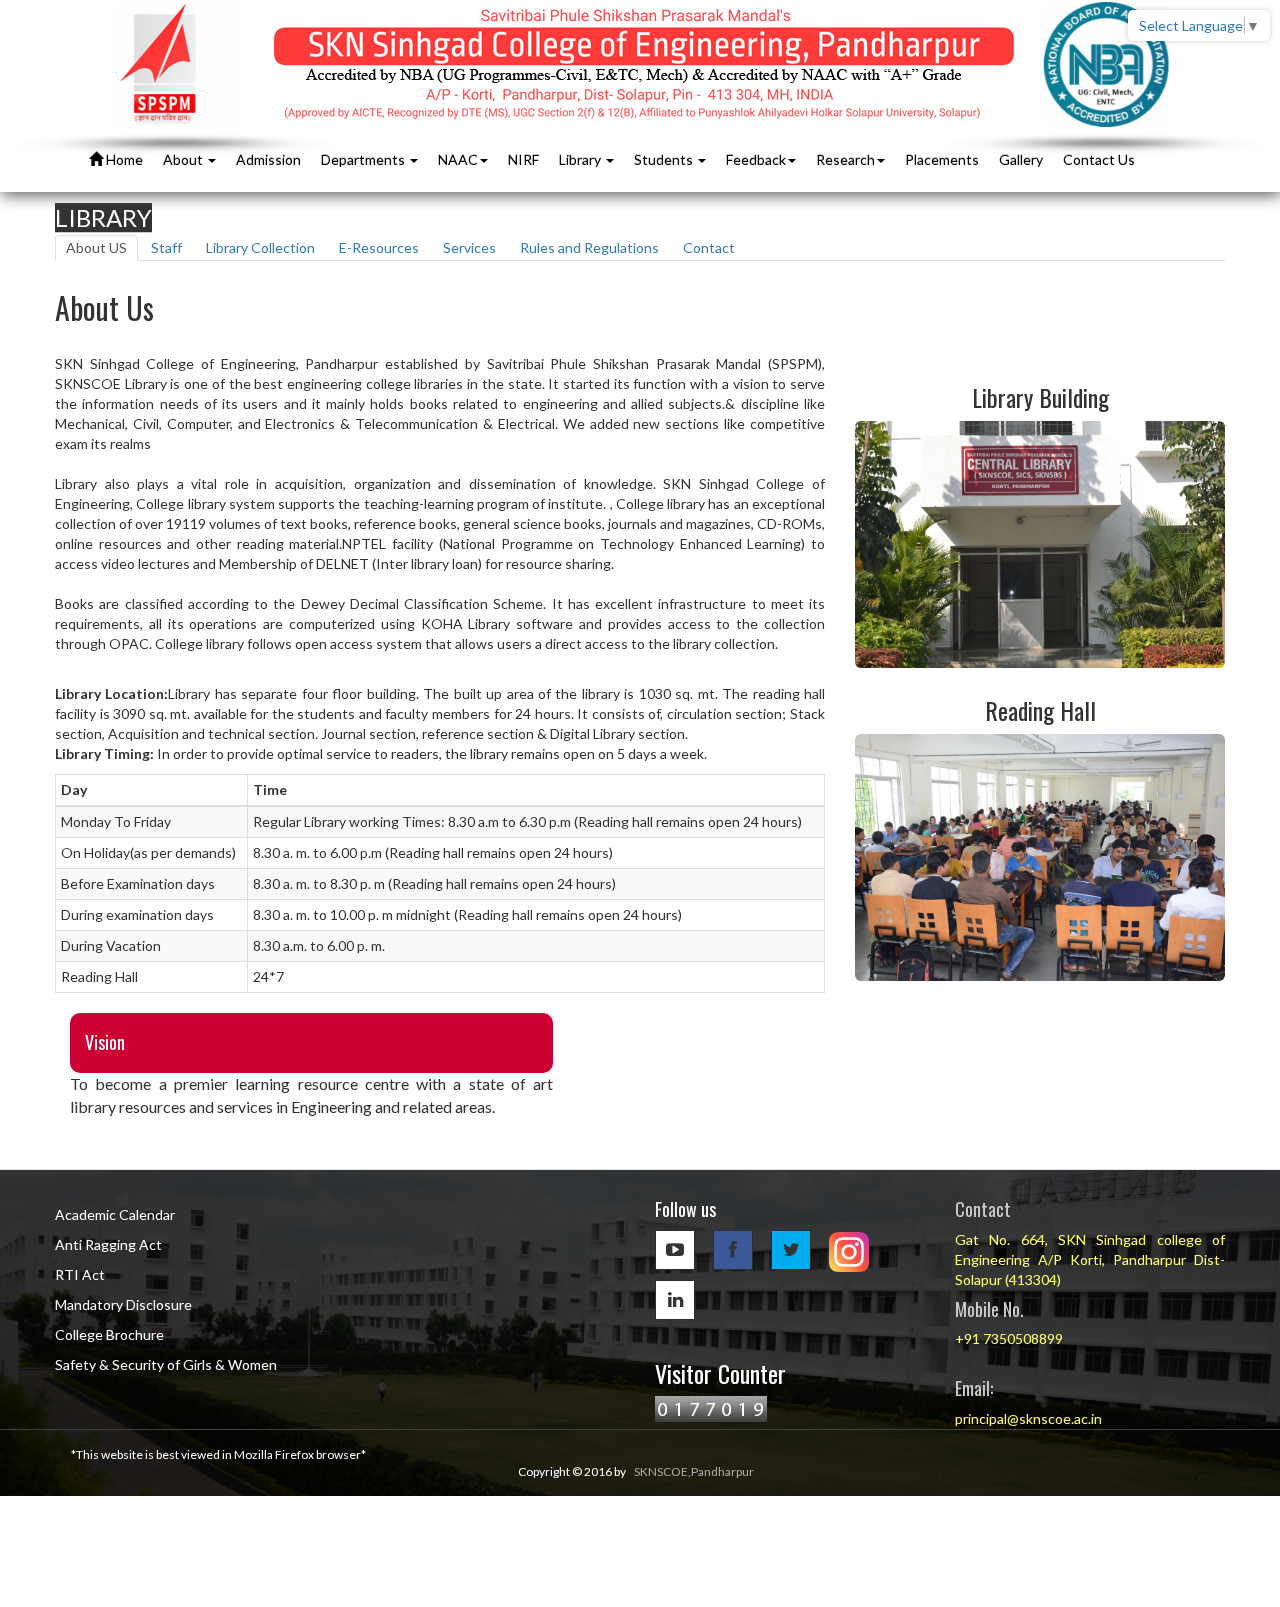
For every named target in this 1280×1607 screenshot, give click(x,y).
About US (96, 247)
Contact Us (1099, 159)
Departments (364, 159)
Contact (709, 247)
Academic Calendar (115, 1214)
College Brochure (109, 1334)
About (184, 159)
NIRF (523, 159)
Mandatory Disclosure (123, 1304)
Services (469, 247)
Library (581, 159)
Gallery (1021, 159)
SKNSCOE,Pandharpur (694, 1471)
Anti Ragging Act (108, 1244)
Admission (268, 159)
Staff (166, 247)
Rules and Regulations (589, 247)
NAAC (458, 159)
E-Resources (379, 247)
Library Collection (260, 247)
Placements (942, 159)
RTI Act (80, 1274)
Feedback (756, 159)
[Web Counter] (711, 1407)
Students (665, 159)
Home (123, 159)
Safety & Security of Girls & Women (166, 1364)
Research (845, 159)
